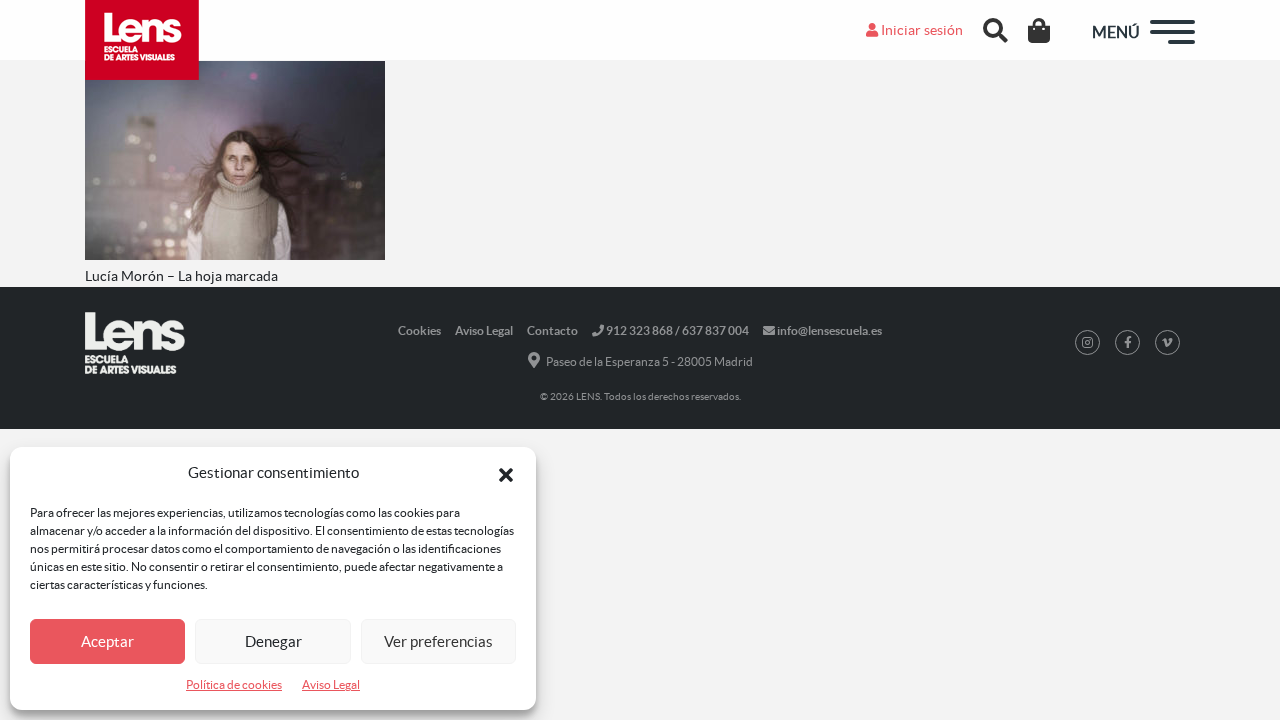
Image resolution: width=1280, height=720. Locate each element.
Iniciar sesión (920, 30)
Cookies (419, 330)
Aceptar (107, 641)
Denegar (273, 641)
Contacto (552, 330)
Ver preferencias (438, 641)
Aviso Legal (331, 684)
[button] (506, 473)
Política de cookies (234, 684)
